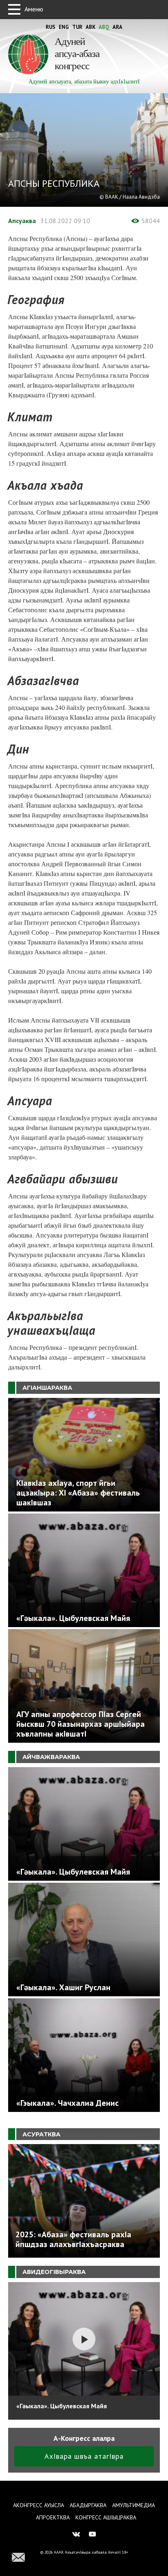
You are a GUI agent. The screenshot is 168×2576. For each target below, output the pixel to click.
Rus (51, 27)
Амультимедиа (134, 2505)
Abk (91, 27)
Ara (117, 27)
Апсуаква (22, 221)
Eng (64, 27)
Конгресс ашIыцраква (106, 2517)
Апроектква (53, 2517)
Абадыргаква (88, 2505)
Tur (77, 27)
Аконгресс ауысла (39, 2505)
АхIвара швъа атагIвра (84, 2456)
